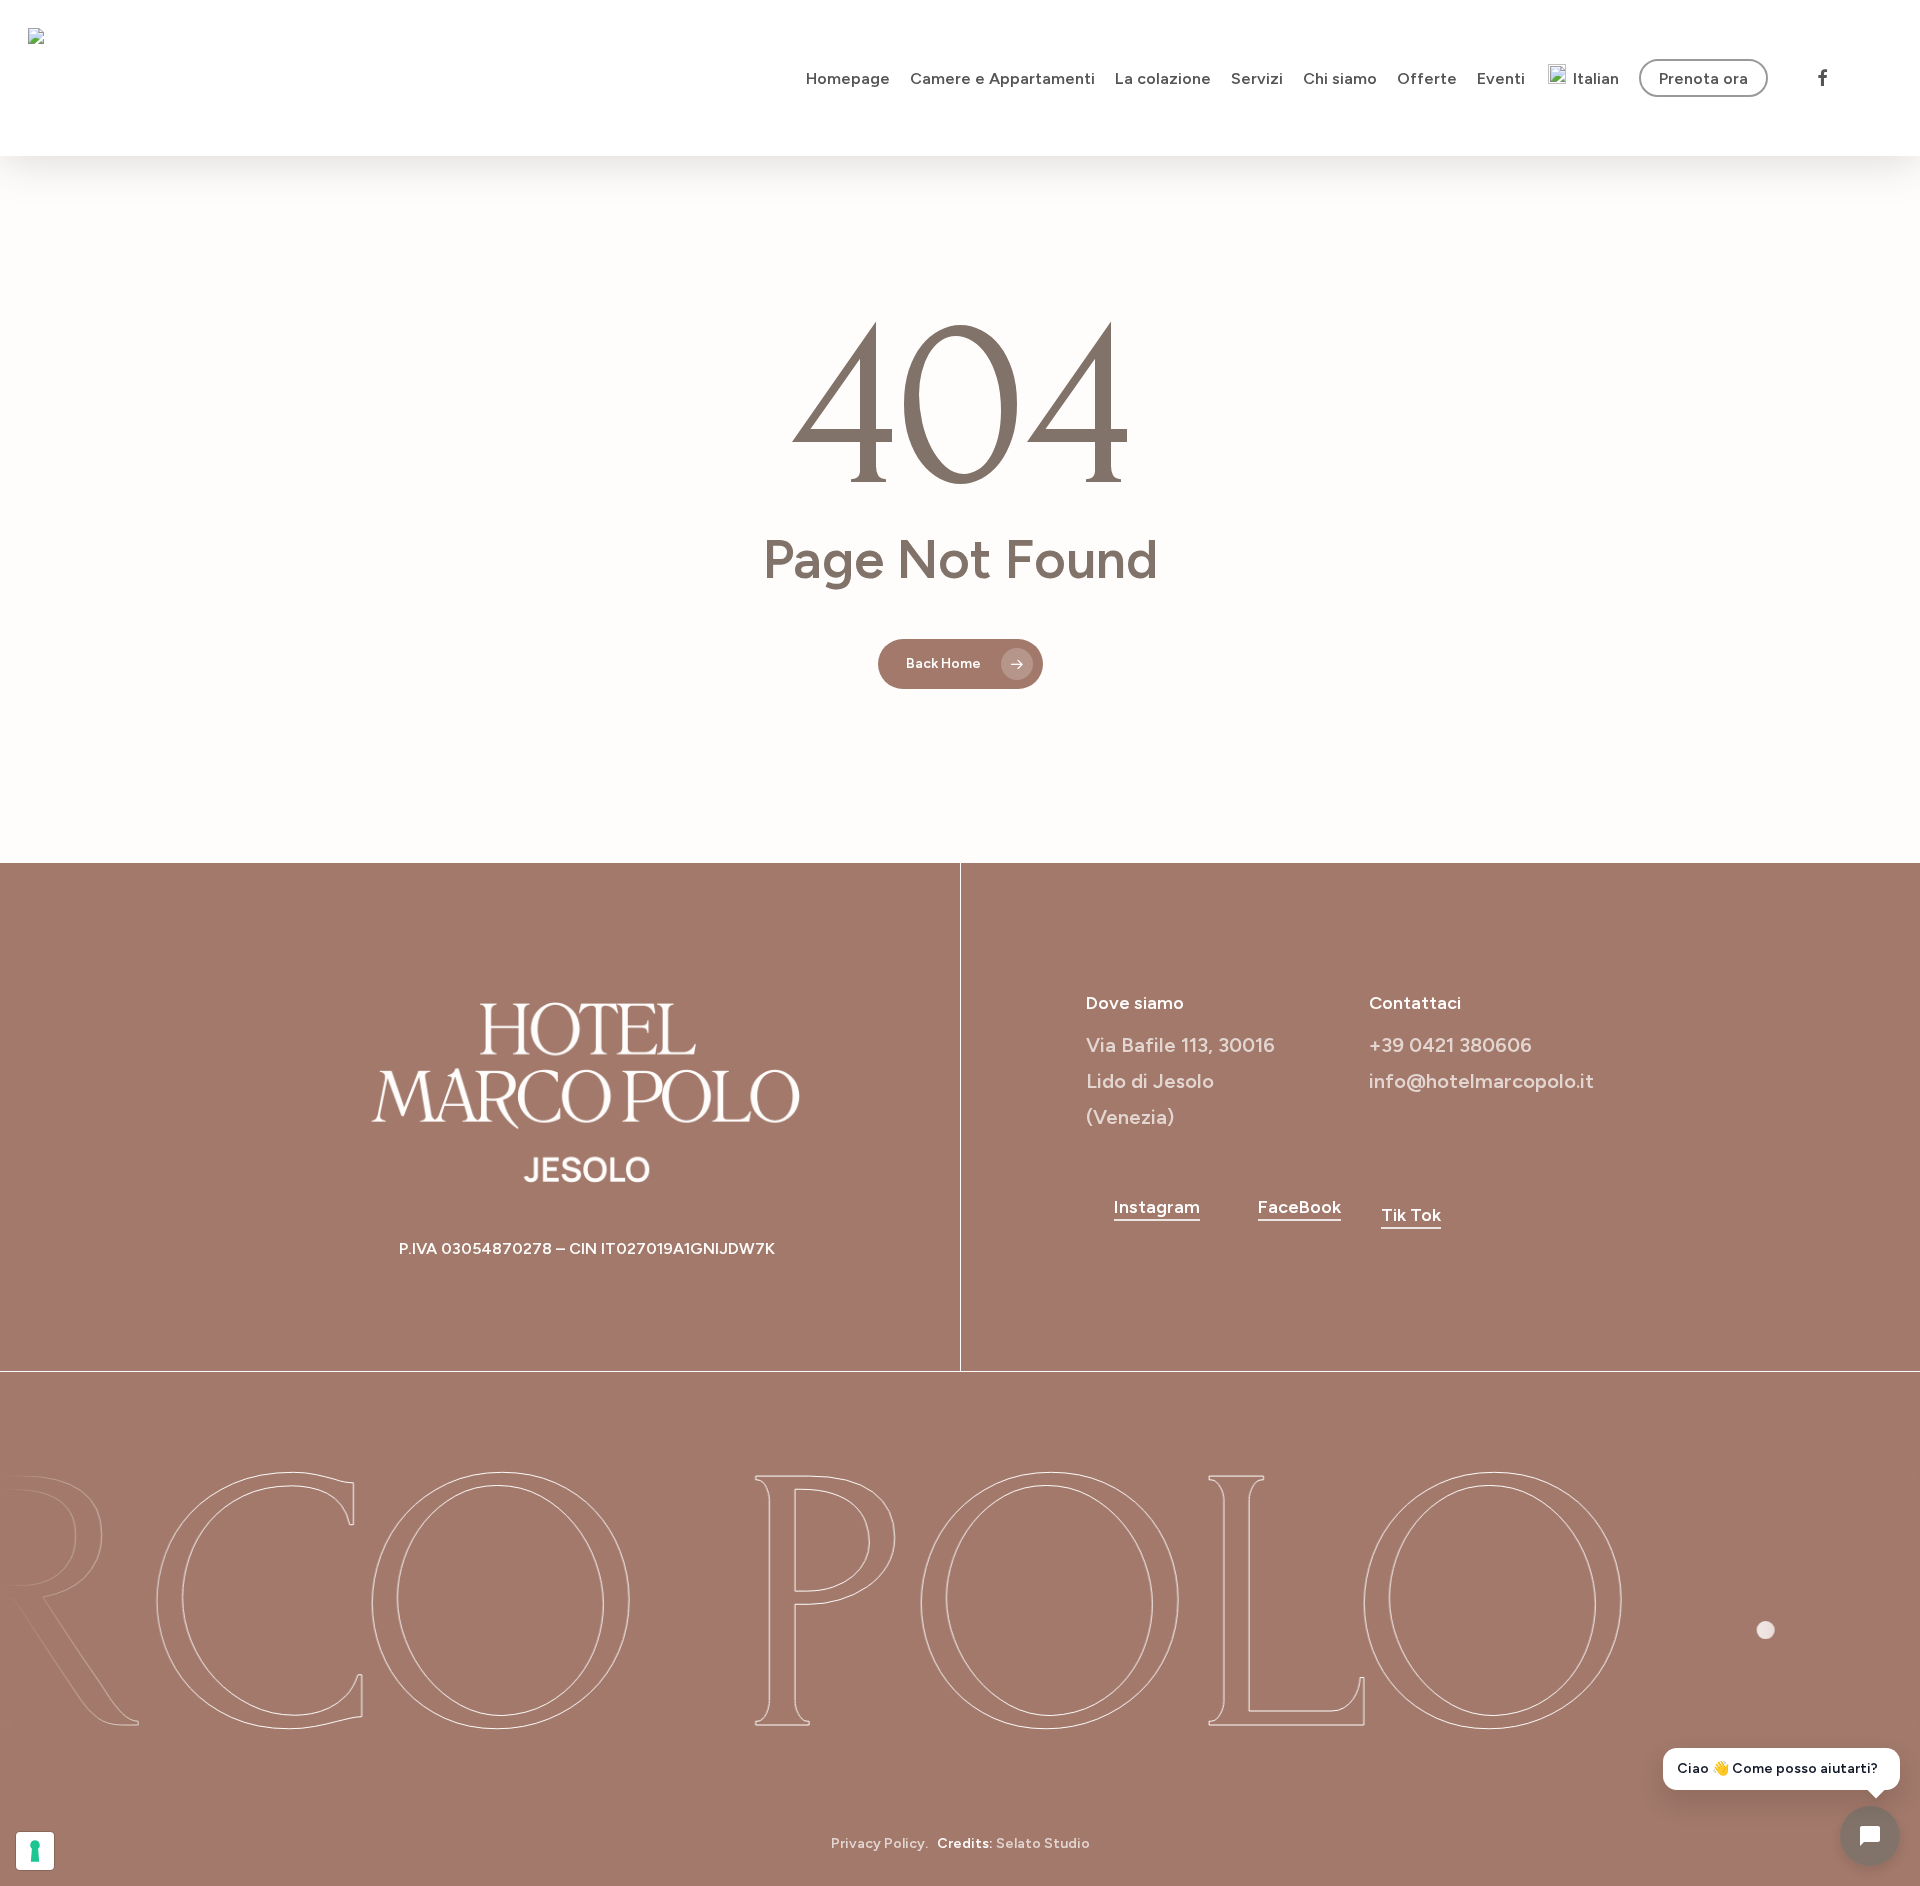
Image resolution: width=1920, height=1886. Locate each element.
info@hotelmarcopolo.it (1481, 1081)
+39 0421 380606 (1450, 1045)
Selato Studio (1043, 1843)
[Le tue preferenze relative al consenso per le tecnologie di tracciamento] (35, 1851)
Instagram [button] (1157, 1207)
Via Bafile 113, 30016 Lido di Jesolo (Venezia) (1180, 1081)
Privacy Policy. (879, 1843)
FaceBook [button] (1299, 1207)
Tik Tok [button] (1411, 1215)
